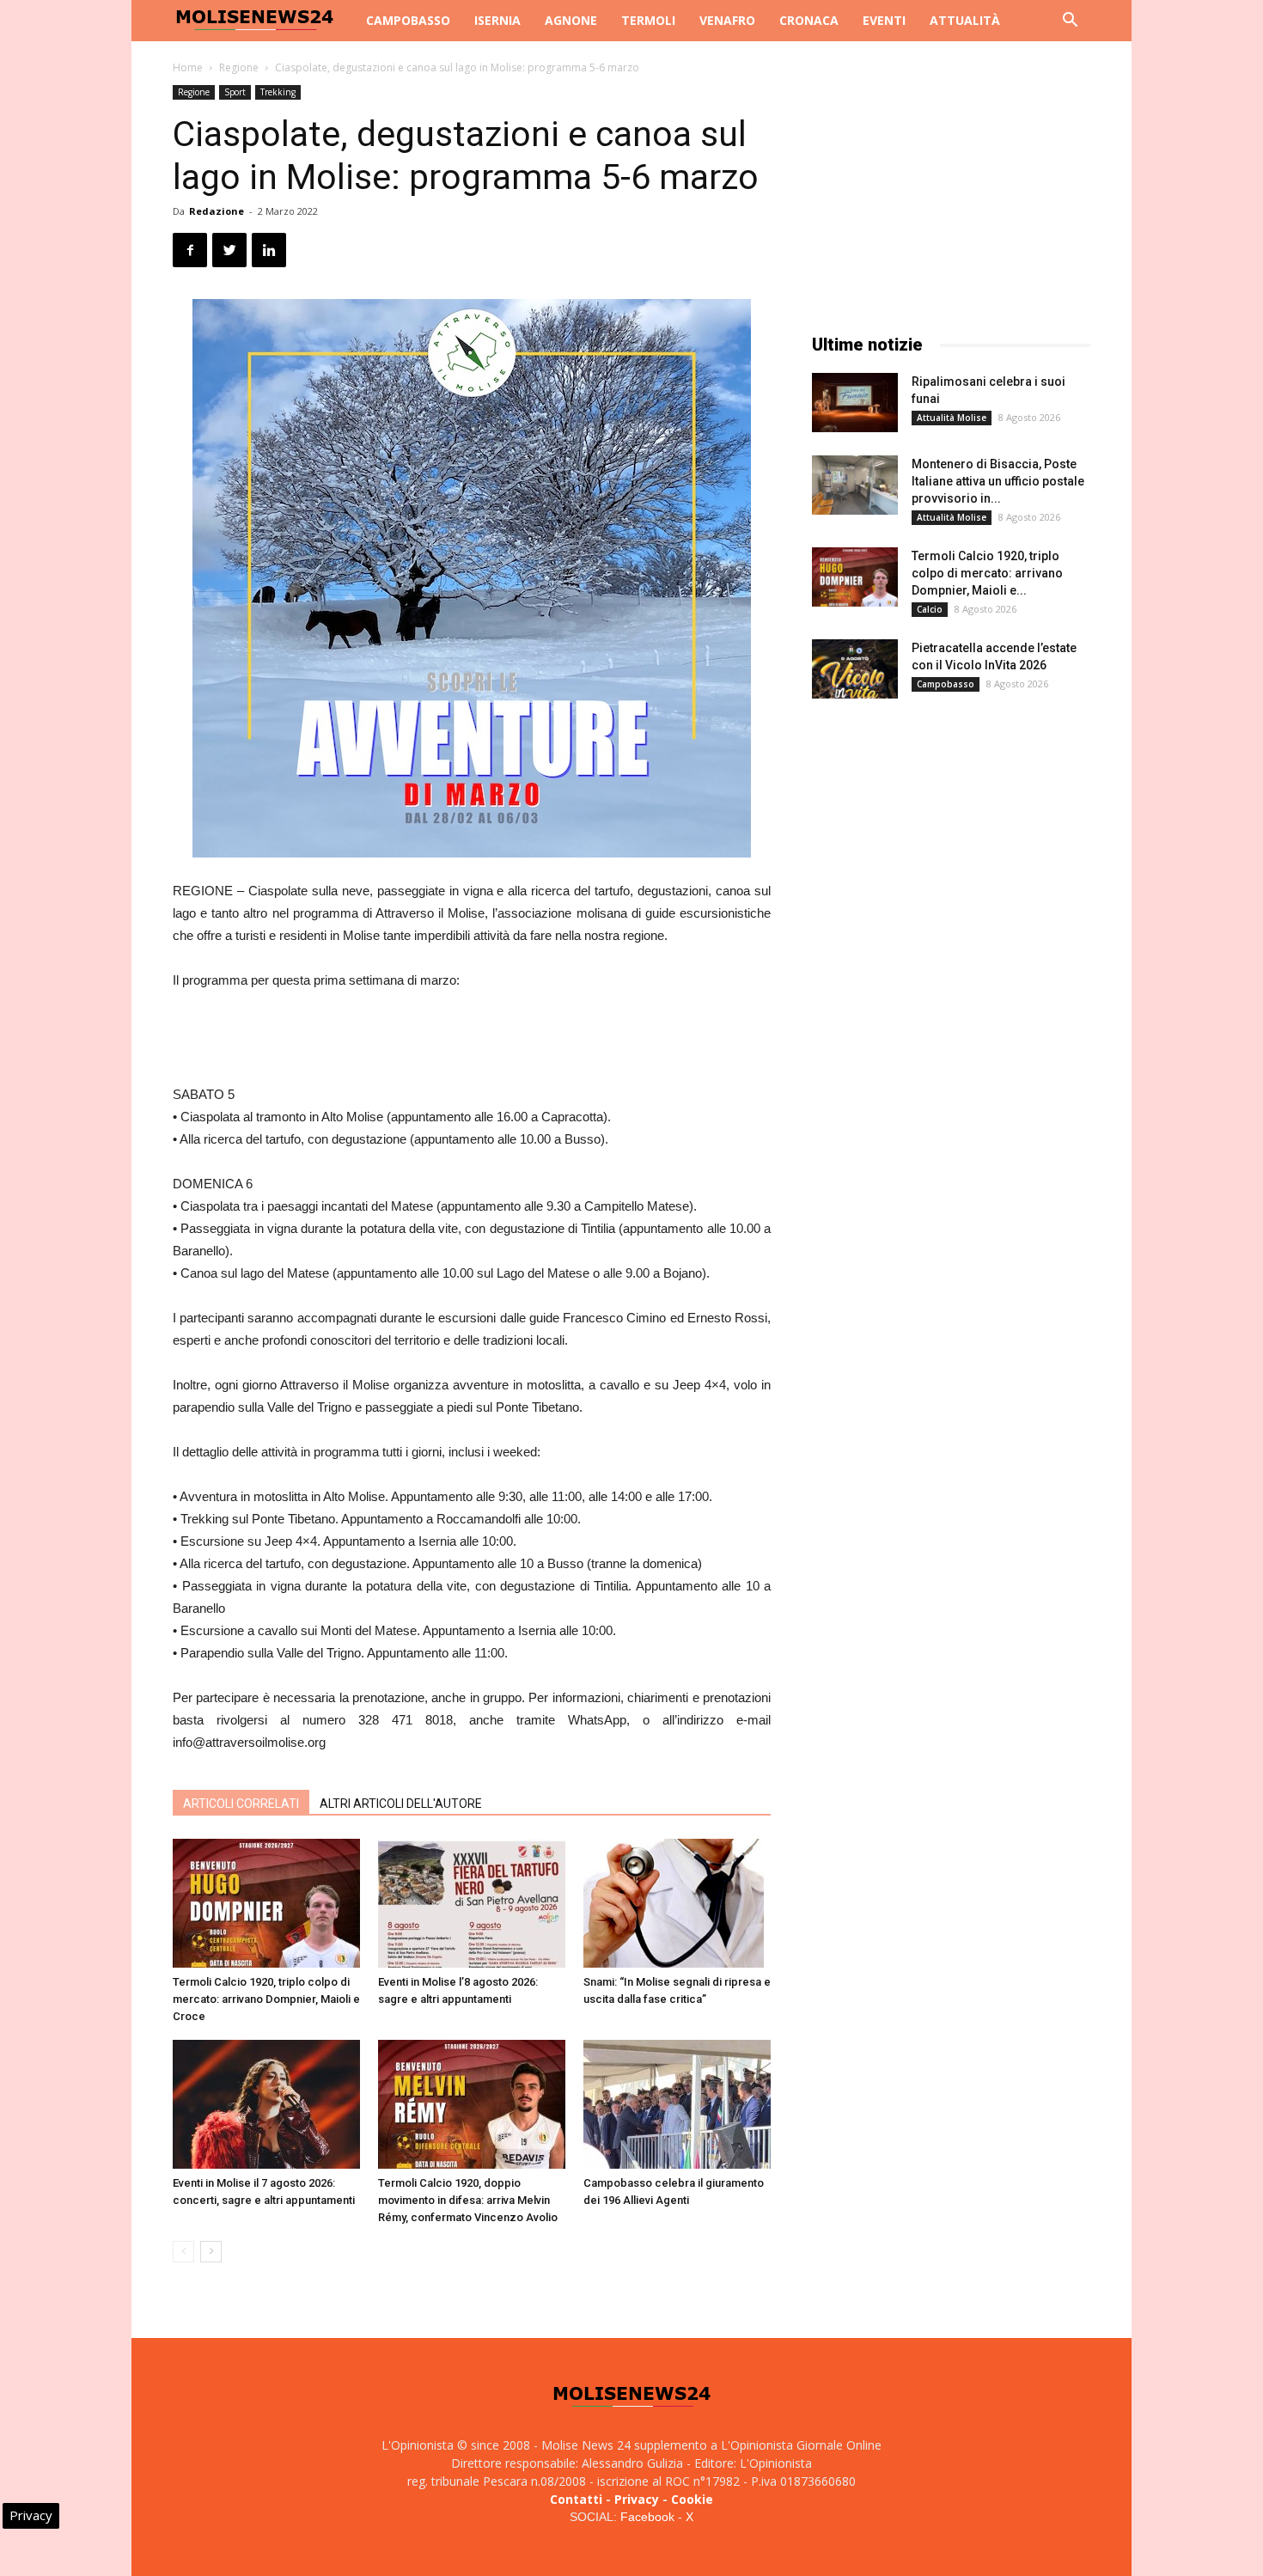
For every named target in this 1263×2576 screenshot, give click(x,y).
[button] (1070, 22)
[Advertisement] (472, 1040)
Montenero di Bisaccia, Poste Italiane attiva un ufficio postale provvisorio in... (998, 481)
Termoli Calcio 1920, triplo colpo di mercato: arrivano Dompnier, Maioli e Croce (266, 1999)
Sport (235, 92)
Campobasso (408, 20)
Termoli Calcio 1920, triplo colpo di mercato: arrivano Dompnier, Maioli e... (987, 573)
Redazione (217, 211)
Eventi (884, 20)
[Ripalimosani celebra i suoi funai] (855, 403)
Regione (239, 67)
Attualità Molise (952, 418)
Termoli (648, 20)
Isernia (497, 20)
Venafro (727, 20)
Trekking (278, 92)
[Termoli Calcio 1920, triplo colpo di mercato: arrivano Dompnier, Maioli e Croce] (266, 1903)
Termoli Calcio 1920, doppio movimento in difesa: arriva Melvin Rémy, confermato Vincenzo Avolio (468, 2200)
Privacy (637, 2499)
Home (188, 67)
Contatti (576, 2499)
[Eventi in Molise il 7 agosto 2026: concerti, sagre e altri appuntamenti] (266, 2104)
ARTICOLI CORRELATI (241, 1804)
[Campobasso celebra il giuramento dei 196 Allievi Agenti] (677, 2104)
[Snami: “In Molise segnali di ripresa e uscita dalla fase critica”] (677, 1903)
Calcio (930, 609)
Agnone (571, 20)
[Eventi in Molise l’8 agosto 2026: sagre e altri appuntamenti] (472, 1903)
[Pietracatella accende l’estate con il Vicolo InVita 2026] (855, 669)
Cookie (692, 2499)
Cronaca (809, 20)
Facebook (647, 2517)
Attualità (965, 20)
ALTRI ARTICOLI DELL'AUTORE (401, 1804)
